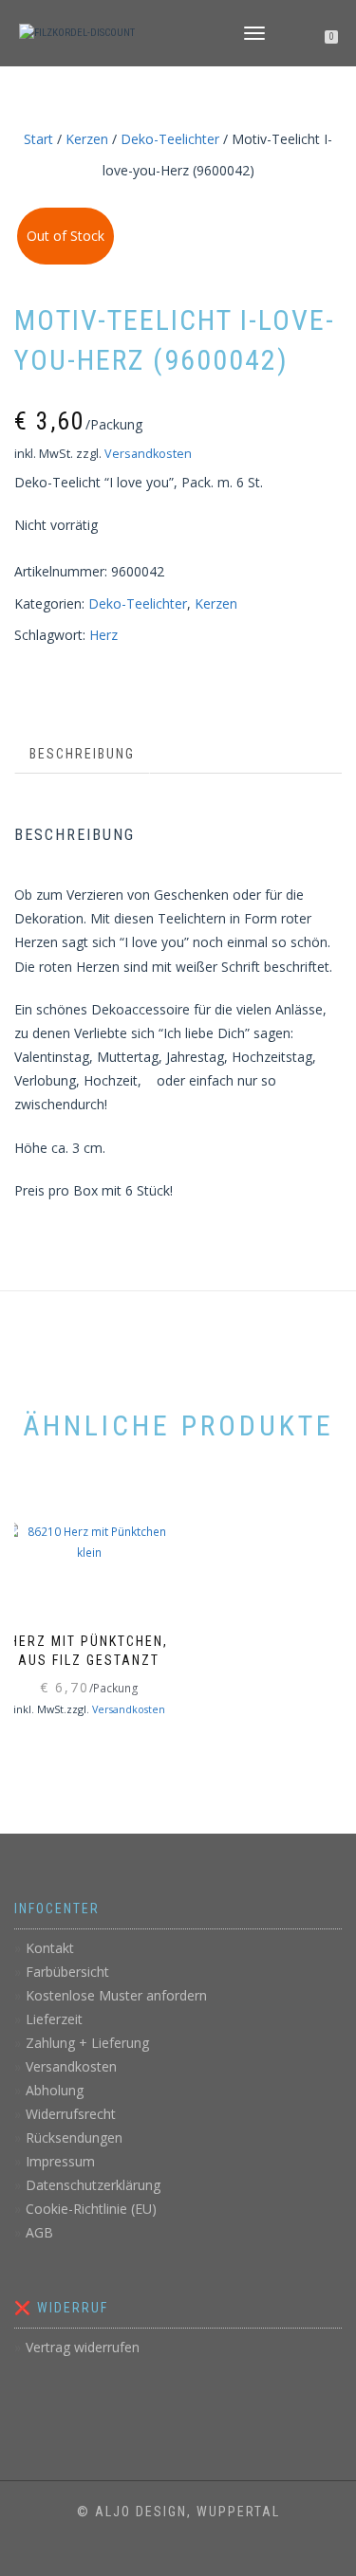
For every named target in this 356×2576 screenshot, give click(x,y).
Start (38, 139)
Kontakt (50, 1948)
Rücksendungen (74, 2138)
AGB (39, 2232)
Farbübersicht (67, 1972)
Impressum (60, 2161)
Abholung (55, 2090)
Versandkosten (148, 454)
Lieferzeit (54, 2019)
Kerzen (87, 139)
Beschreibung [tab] (82, 754)
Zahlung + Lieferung (87, 2043)
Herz (103, 635)
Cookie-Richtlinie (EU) (91, 2209)
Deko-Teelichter (170, 139)
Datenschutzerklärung (93, 2185)
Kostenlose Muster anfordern (116, 1995)
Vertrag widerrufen (83, 2347)
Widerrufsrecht (71, 2114)
